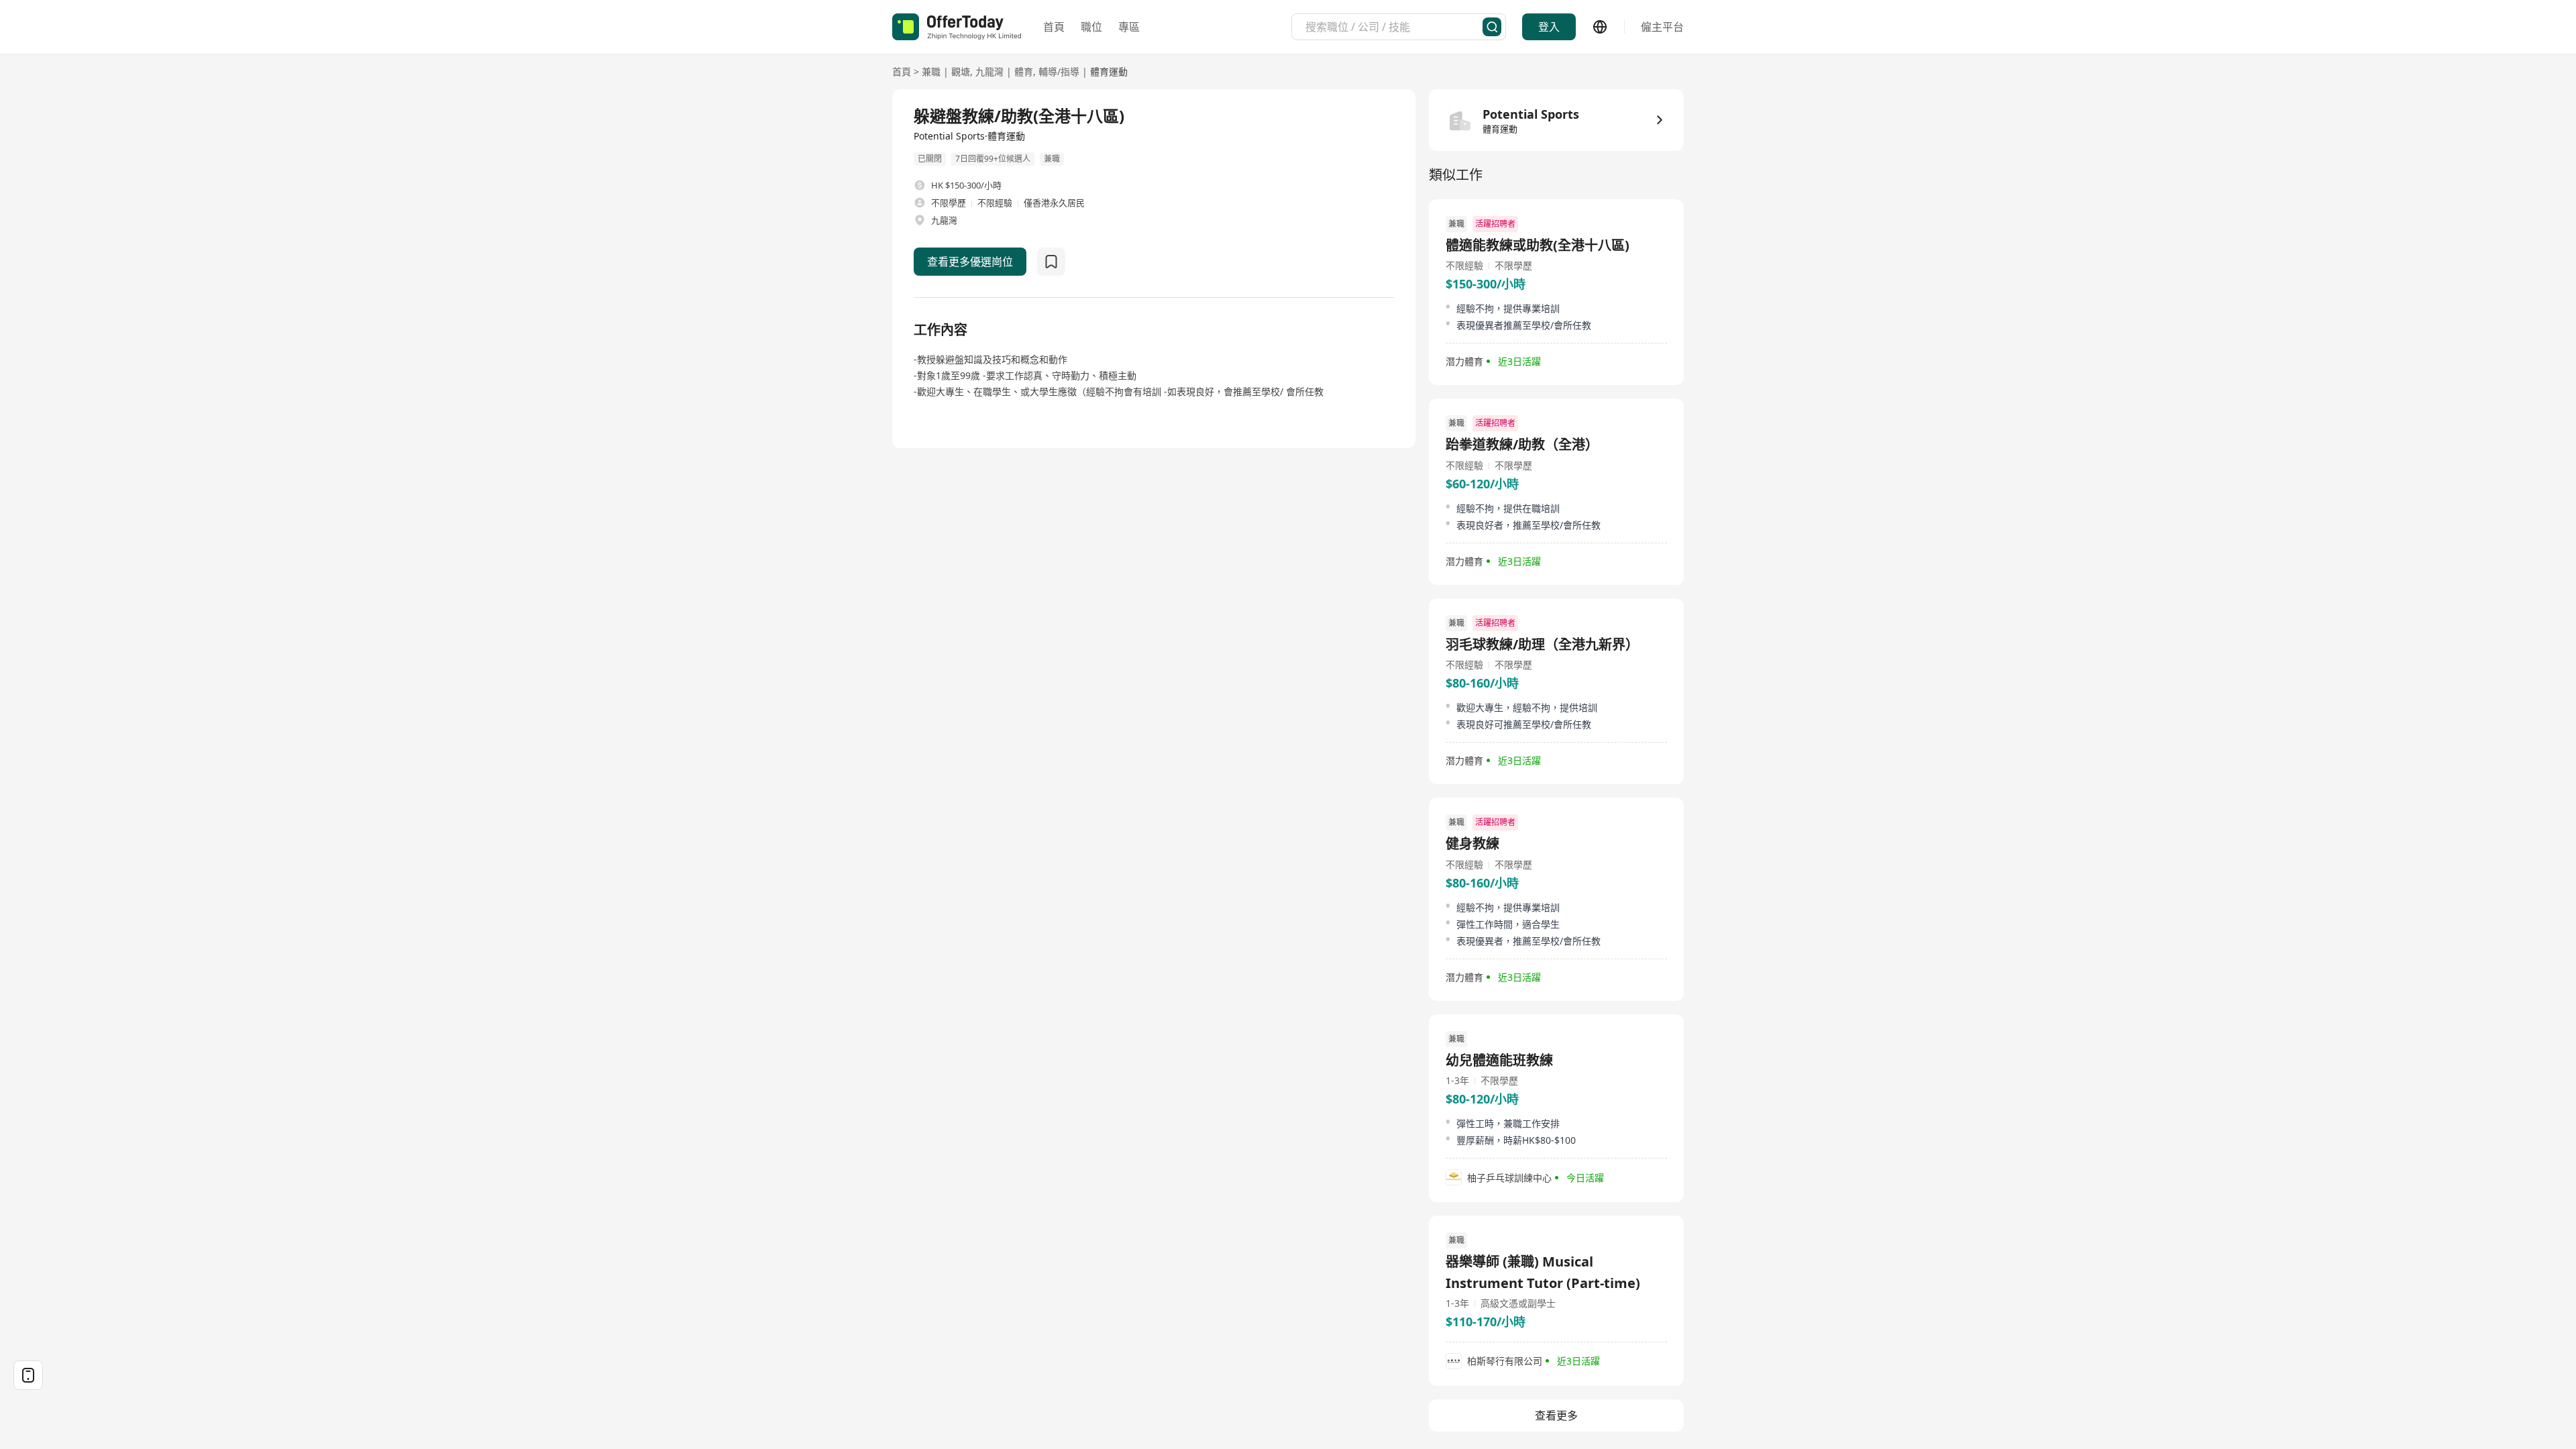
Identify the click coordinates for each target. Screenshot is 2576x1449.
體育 (1024, 71)
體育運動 (1109, 71)
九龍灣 (989, 71)
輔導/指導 (1059, 71)
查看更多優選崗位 (970, 262)
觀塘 (961, 71)
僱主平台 (1662, 27)
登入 (1549, 27)
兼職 (931, 71)
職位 (1091, 27)
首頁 (1054, 27)
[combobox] (1394, 27)
